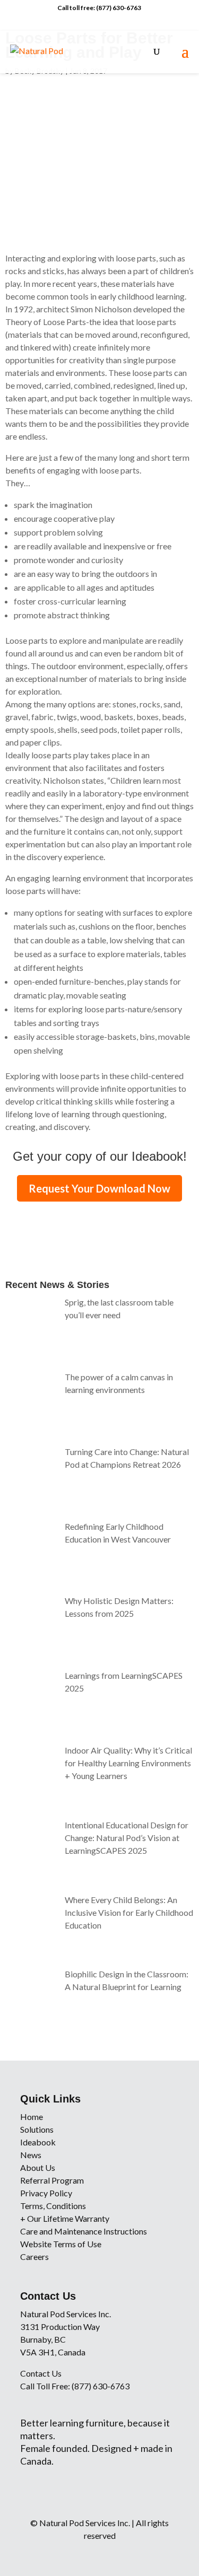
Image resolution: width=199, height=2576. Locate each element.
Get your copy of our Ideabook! (100, 1156)
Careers (34, 2257)
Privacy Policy (46, 2193)
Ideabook (38, 2142)
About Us (38, 2167)
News (31, 2155)
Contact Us (41, 2373)
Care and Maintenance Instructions (84, 2231)
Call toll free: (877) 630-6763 (99, 8)
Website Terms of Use (61, 2244)
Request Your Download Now (99, 1188)
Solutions (37, 2129)
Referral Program (52, 2180)
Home (32, 2117)
